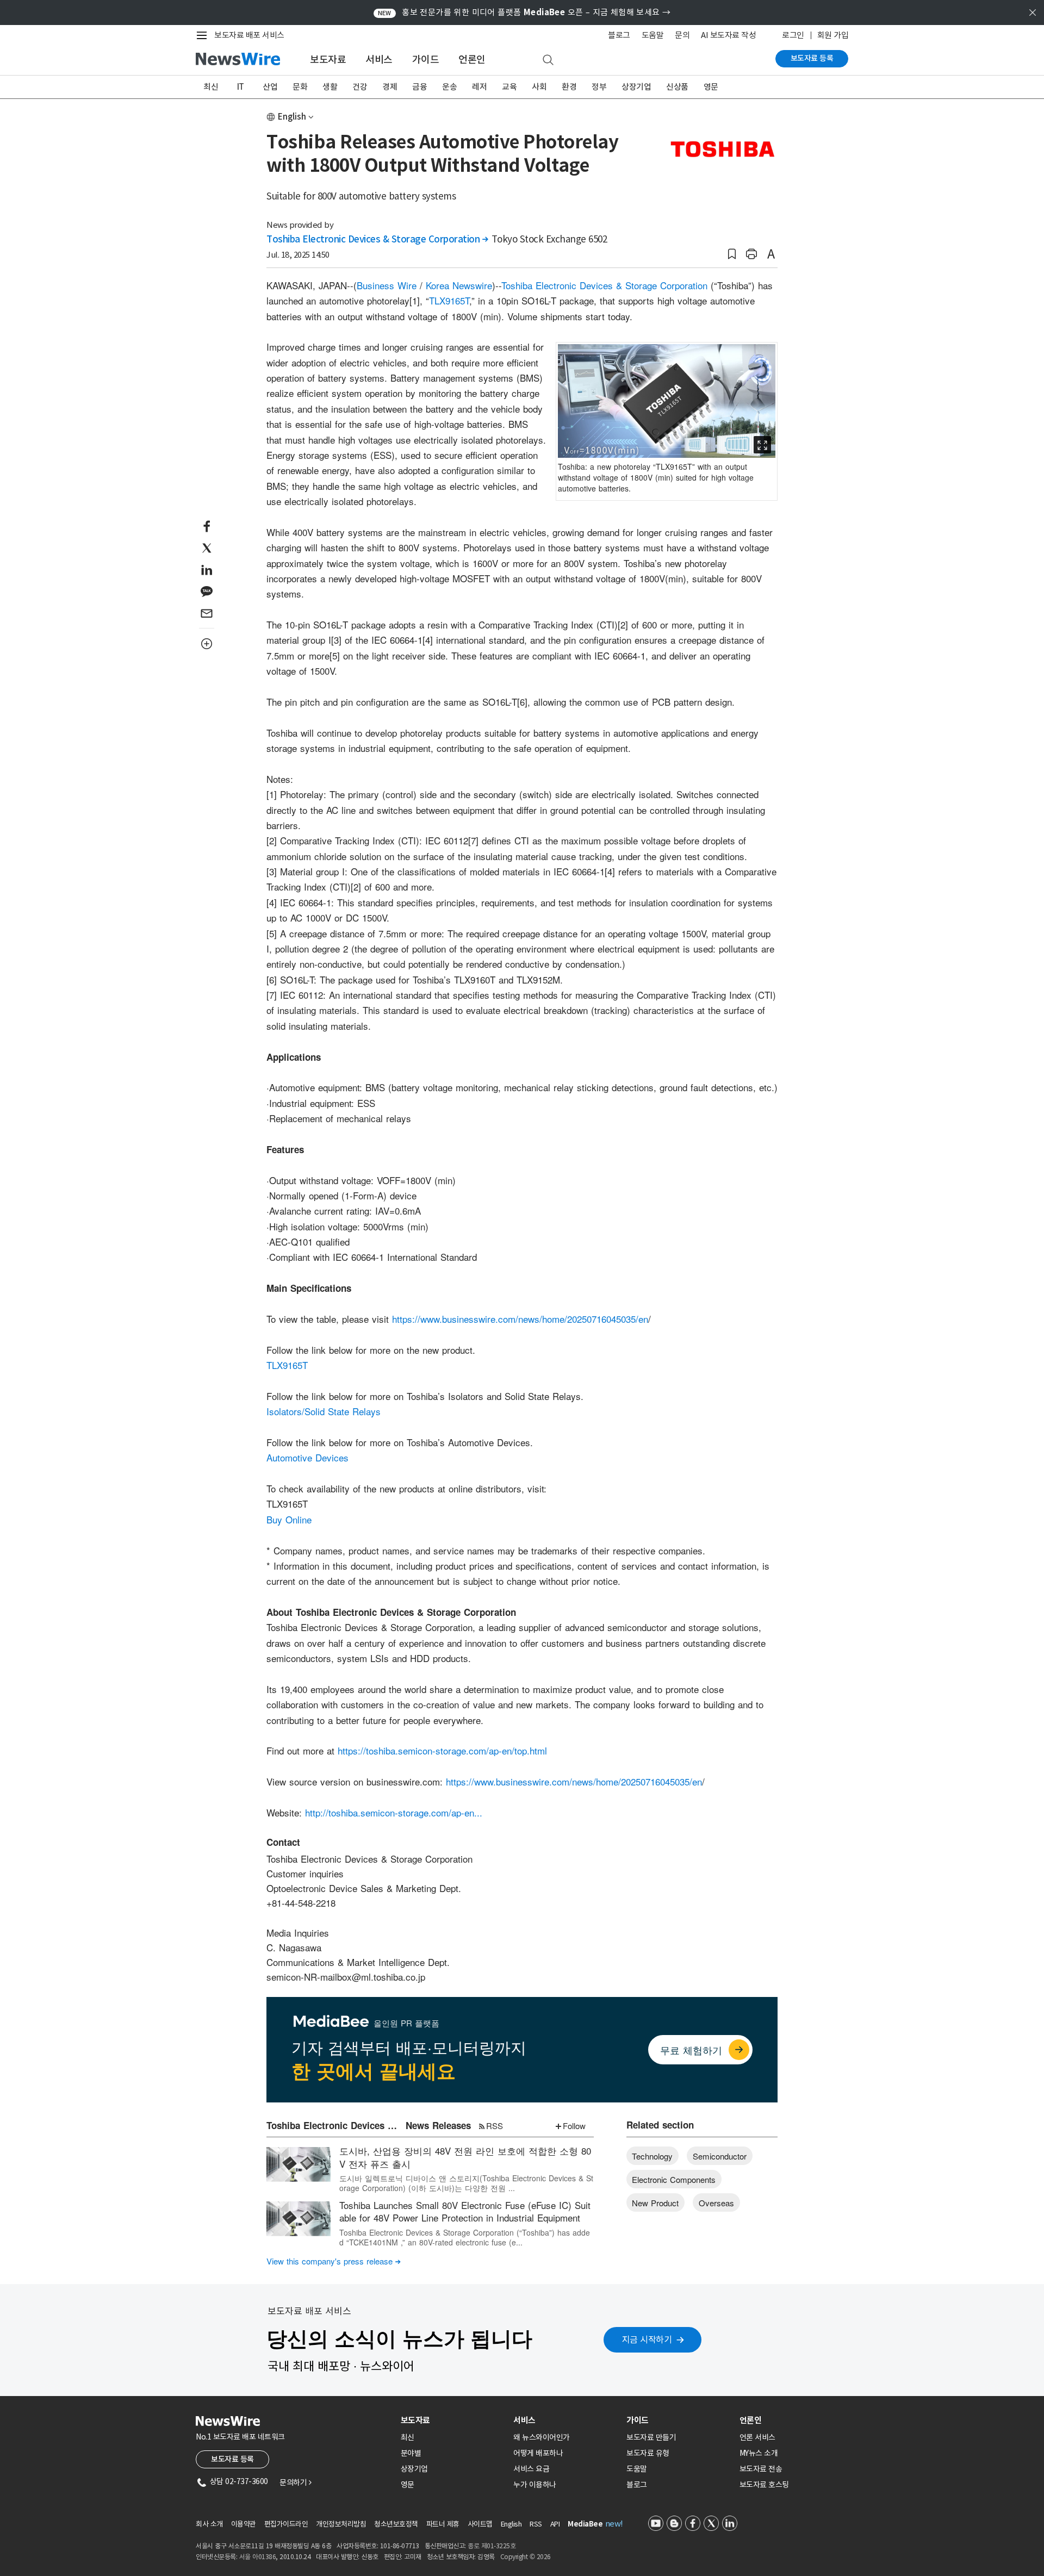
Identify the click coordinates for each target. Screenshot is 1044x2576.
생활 (330, 87)
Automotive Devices (307, 1457)
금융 (420, 87)
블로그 (619, 35)
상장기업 (636, 87)
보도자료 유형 (648, 2453)
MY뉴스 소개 (759, 2453)
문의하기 (295, 2482)
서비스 (379, 60)
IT (241, 87)
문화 (300, 87)
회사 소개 (209, 2524)
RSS (495, 2126)
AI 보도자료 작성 (728, 35)
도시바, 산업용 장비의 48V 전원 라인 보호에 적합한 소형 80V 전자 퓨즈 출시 (465, 2157)
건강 (360, 87)
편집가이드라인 (286, 2524)
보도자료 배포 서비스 (249, 35)
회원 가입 (833, 35)
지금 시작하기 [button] (647, 2339)
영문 (711, 87)
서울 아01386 (258, 2557)
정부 (599, 87)
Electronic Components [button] (674, 2179)
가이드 (426, 60)
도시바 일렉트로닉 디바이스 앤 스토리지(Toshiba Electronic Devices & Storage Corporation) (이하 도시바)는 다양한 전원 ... (466, 2183)
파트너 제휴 (443, 2524)
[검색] (548, 60)
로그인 (793, 35)
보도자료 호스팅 (764, 2485)
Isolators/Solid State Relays (324, 1411)
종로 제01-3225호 (492, 2546)
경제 (390, 87)
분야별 (411, 2453)
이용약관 (244, 2524)
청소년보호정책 (396, 2524)
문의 (682, 35)
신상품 (677, 87)
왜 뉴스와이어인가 (542, 2437)
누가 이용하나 (535, 2485)
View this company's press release (334, 2261)
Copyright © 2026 (526, 2557)
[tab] (453, 2420)
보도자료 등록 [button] (232, 2459)
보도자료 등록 (812, 58)
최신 (211, 87)
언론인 (472, 60)
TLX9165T (449, 300)
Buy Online (289, 1519)
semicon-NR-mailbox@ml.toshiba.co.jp (346, 1977)
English (292, 117)
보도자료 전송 (761, 2469)
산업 (270, 87)
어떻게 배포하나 (538, 2453)
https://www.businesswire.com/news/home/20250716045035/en (520, 1319)
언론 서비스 (757, 2437)
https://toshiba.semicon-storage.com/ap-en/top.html (442, 1750)
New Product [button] (655, 2203)
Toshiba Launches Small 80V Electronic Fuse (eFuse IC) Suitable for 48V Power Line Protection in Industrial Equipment (465, 2211)
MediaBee (585, 2524)
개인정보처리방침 (341, 2524)
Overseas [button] (716, 2203)
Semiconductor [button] (720, 2156)
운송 (449, 87)
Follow (574, 2126)
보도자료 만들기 (651, 2437)
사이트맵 (480, 2524)
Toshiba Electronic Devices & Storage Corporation (377, 239)
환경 (569, 87)
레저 (479, 87)
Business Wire (387, 285)
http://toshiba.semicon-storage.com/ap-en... (394, 1812)
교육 (509, 87)
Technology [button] (652, 2156)
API (555, 2524)
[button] (732, 254)
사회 (539, 87)
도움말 (653, 35)
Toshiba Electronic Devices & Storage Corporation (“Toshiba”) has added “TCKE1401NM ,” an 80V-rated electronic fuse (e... (465, 2237)
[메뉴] (204, 35)
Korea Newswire (459, 285)
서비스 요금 (531, 2469)
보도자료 (328, 60)
